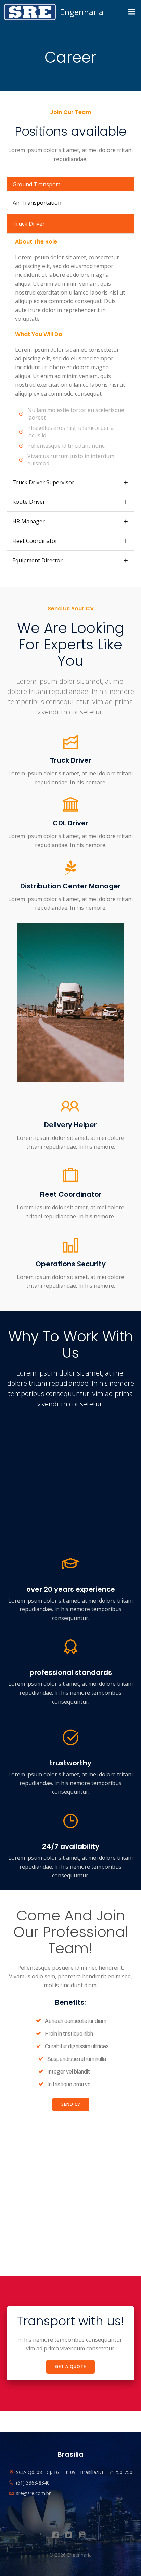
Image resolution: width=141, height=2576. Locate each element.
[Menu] (132, 12)
